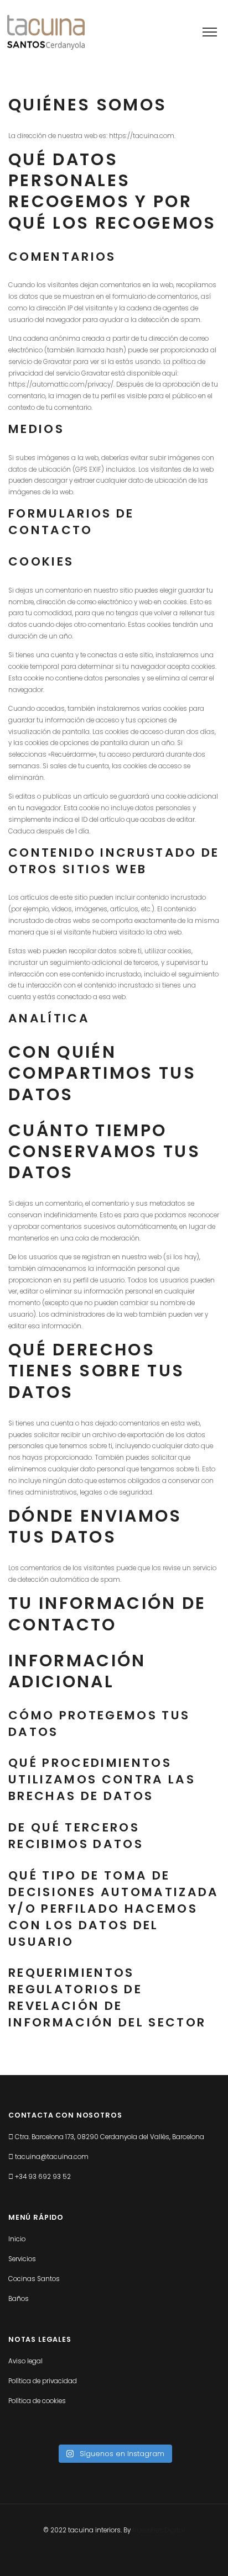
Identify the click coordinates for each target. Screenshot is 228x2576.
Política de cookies (37, 2401)
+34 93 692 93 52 (43, 2177)
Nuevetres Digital (159, 2530)
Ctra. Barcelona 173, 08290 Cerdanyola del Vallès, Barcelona (110, 2137)
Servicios (22, 2259)
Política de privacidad (43, 2381)
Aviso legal (25, 2361)
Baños (19, 2299)
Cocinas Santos (34, 2279)
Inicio (17, 2239)
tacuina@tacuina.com (52, 2157)
